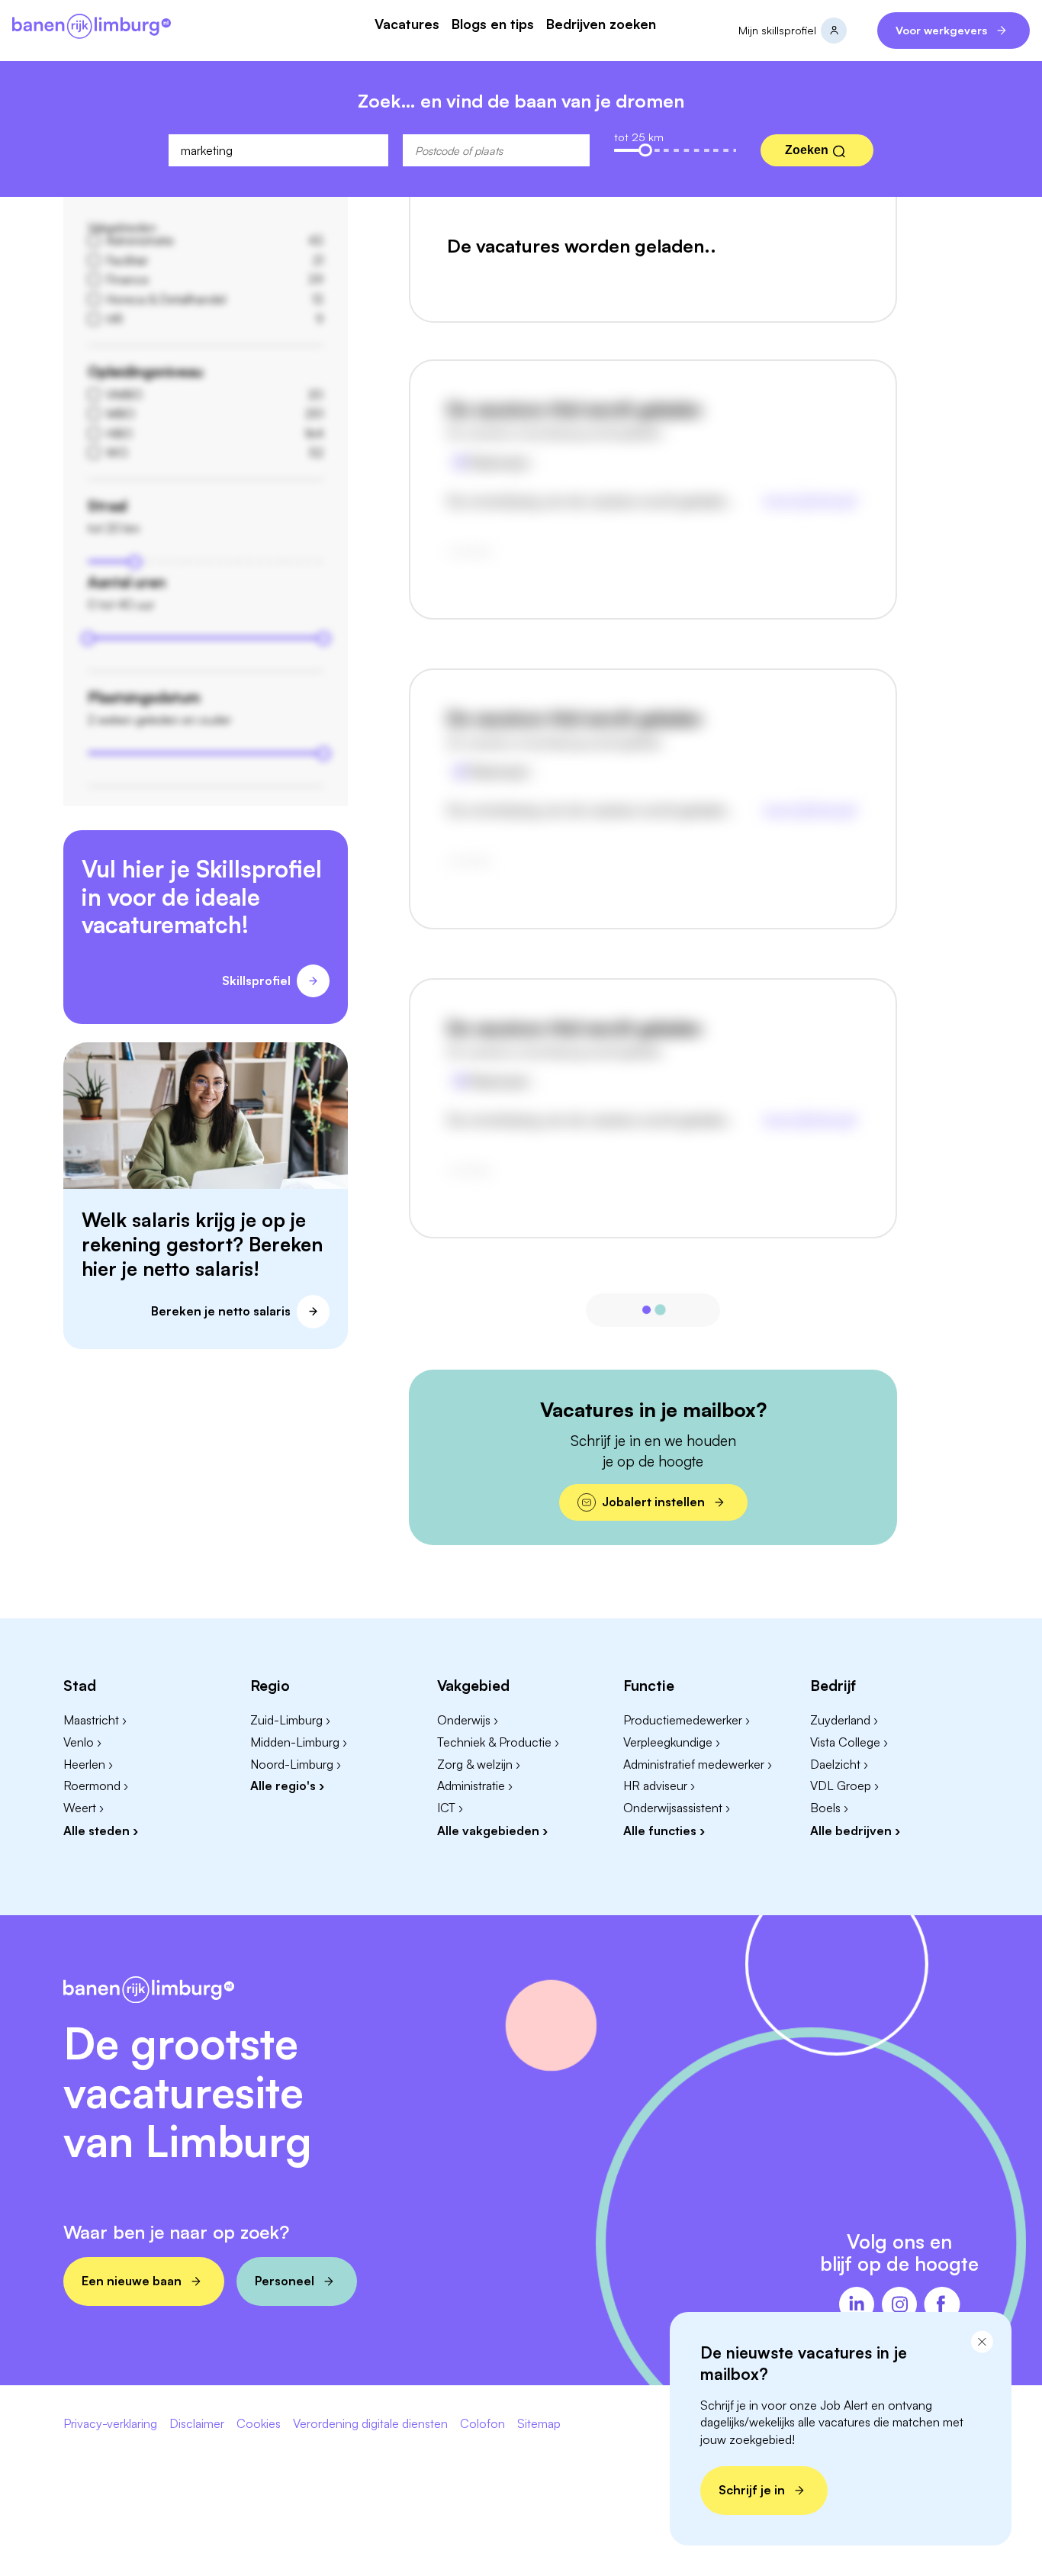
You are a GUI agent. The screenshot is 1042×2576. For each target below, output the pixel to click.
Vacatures (407, 24)
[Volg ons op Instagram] (899, 2306)
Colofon (482, 2424)
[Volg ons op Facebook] (942, 2306)
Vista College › (849, 1742)
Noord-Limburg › (296, 1764)
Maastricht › (95, 1720)
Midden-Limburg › (299, 1742)
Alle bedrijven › (855, 1831)
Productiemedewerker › (687, 1720)
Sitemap (539, 2424)
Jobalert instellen (653, 1502)
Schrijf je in (752, 2490)
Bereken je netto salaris (221, 1311)
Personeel (285, 2281)
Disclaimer (197, 2424)
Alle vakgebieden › (492, 1831)
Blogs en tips (493, 24)
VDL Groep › (844, 1785)
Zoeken (807, 150)
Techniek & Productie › (498, 1742)
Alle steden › (101, 1831)
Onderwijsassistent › (677, 1808)
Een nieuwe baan (132, 2281)
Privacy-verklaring (110, 2424)
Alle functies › (664, 1831)
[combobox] (278, 150)
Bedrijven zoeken (601, 24)
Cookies (259, 2424)
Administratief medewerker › (698, 1764)
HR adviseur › (659, 1785)
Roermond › (96, 1785)
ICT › (450, 1808)
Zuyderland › (844, 1720)
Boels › (829, 1808)
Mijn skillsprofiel (777, 30)
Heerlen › (88, 1764)
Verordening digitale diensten (370, 2424)
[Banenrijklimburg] (92, 27)
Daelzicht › (839, 1764)
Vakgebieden (122, 227)
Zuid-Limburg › (290, 1720)
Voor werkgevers (941, 30)
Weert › (84, 1808)
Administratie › (475, 1785)
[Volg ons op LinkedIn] (857, 2306)
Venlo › (82, 1742)
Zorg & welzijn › (479, 1764)
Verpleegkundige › (672, 1742)
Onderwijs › (468, 1720)
